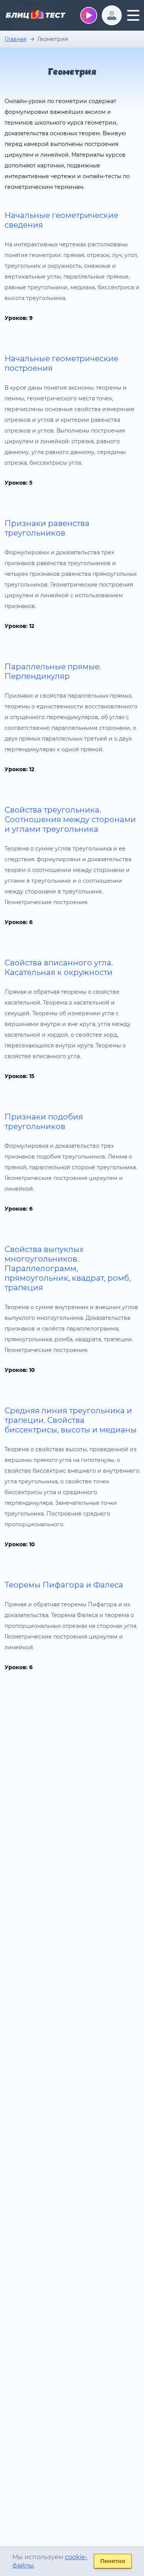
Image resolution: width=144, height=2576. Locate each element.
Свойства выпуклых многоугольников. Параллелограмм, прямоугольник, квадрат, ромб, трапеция (68, 1268)
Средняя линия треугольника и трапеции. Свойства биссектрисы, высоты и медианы (71, 1420)
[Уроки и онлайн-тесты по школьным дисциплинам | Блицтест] (35, 16)
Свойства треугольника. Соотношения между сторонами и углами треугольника (70, 819)
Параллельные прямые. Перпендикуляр (53, 671)
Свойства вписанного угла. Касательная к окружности (59, 968)
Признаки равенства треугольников (47, 528)
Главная (16, 39)
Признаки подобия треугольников (44, 1122)
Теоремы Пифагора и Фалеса (64, 1585)
